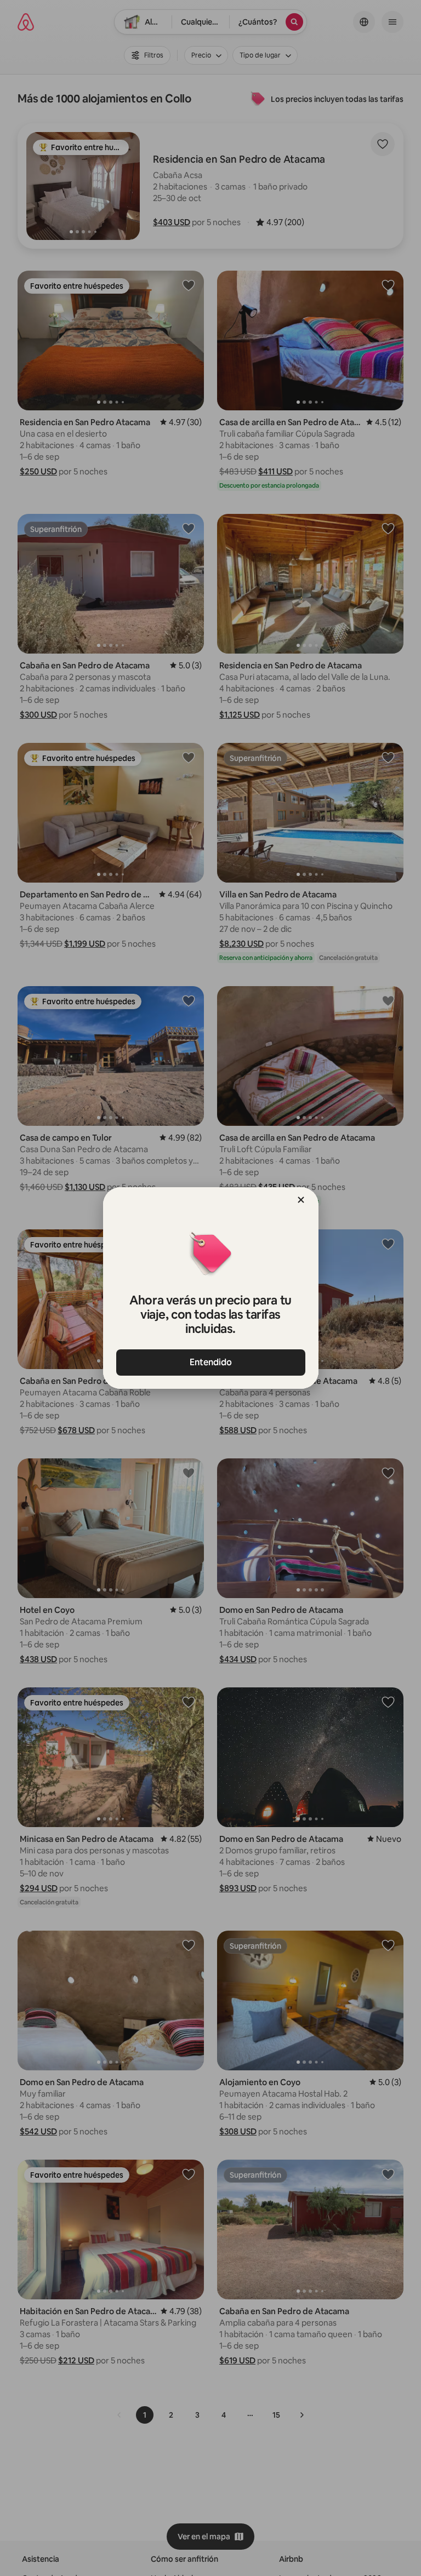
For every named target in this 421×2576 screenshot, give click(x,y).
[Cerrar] (301, 1200)
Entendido (211, 1362)
